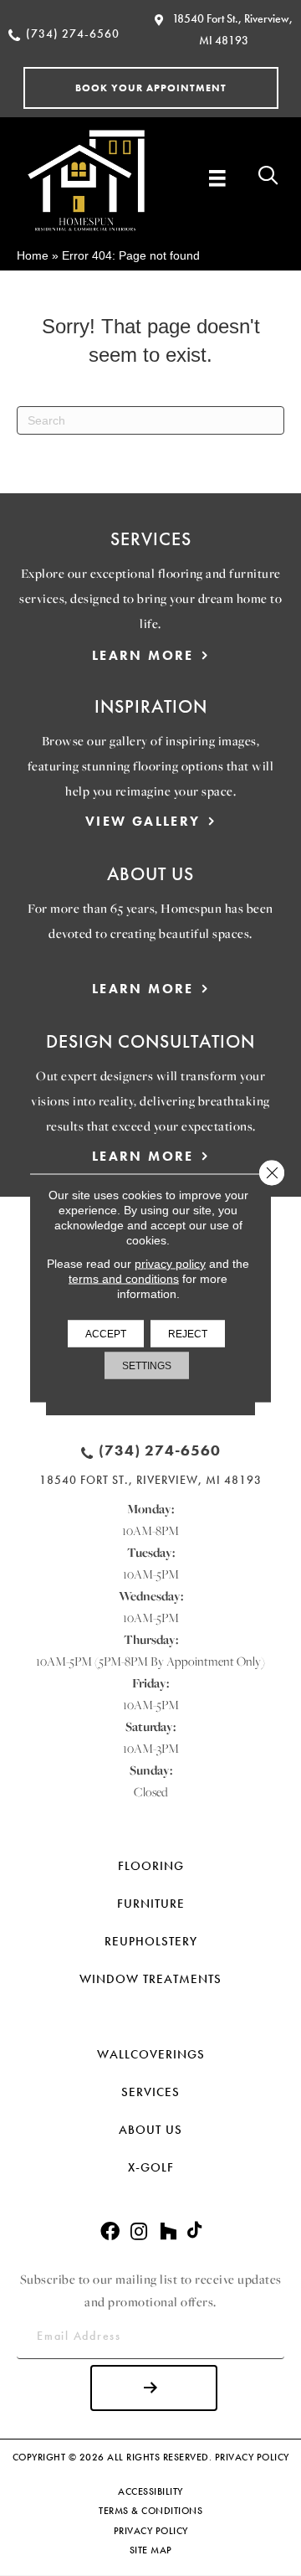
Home (33, 255)
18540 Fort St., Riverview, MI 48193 (150, 1480)
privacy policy (170, 1264)
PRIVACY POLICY (252, 2457)
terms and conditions (124, 1279)
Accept (106, 1334)
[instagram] (139, 2232)
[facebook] (110, 2232)
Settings (147, 1366)
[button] (151, 88)
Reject (188, 1334)
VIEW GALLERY (143, 821)
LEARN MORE (143, 655)
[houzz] (168, 2232)
